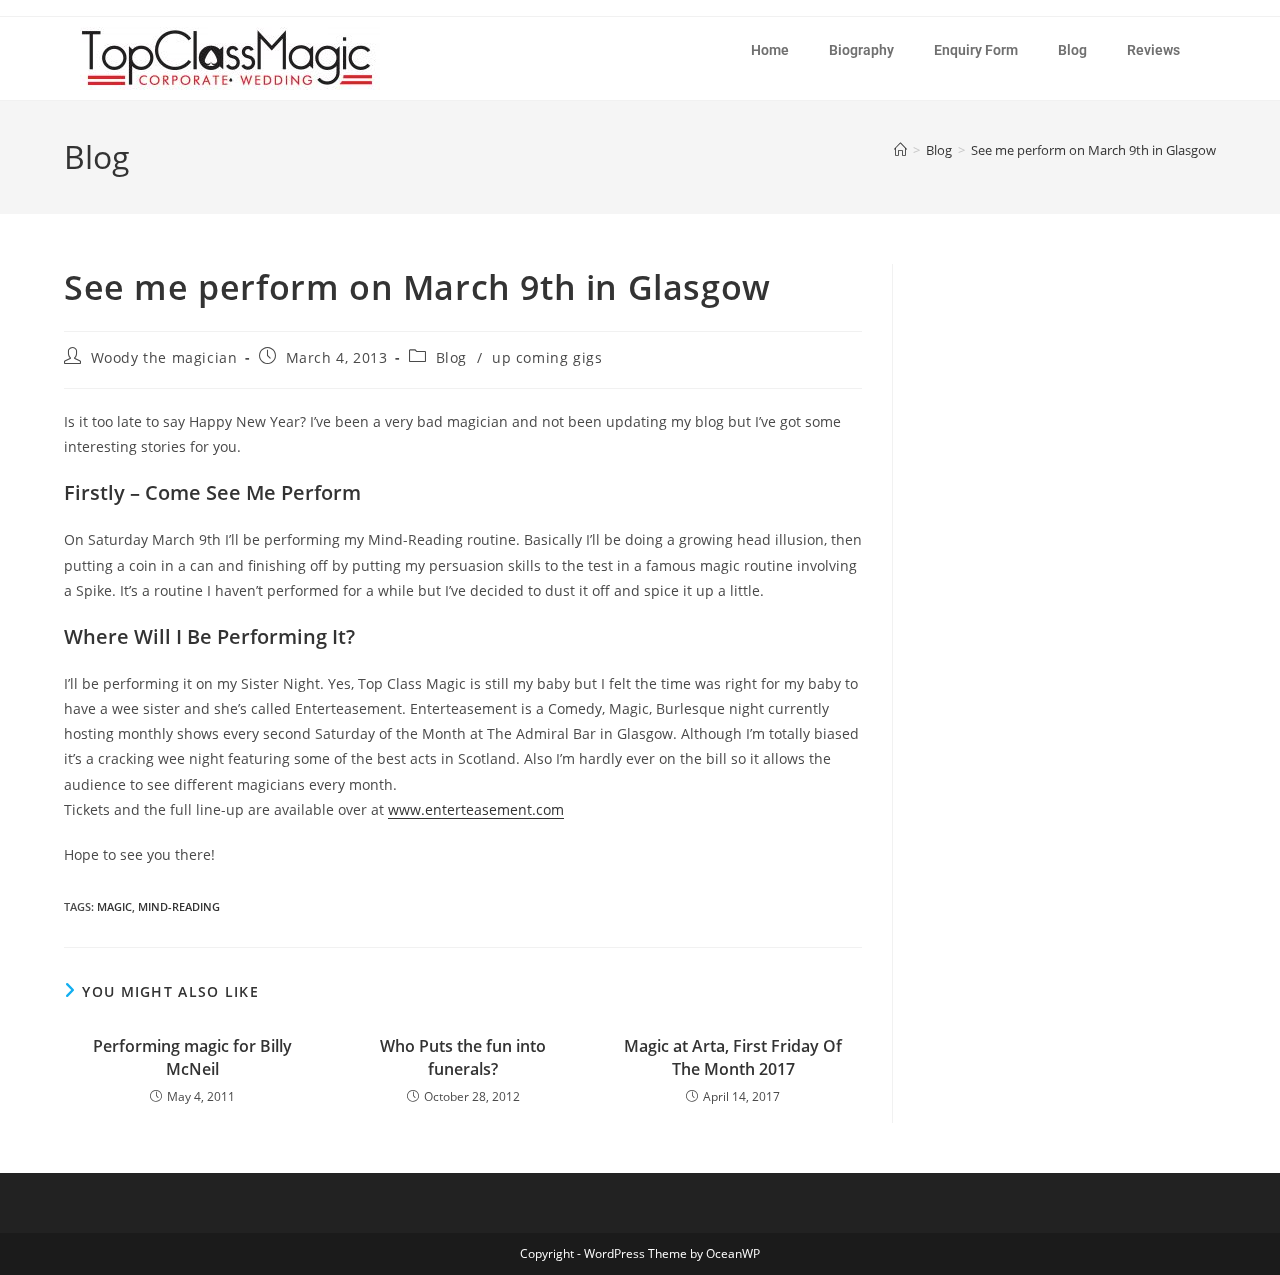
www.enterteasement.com (476, 809)
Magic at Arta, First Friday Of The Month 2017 (733, 1057)
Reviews (1153, 50)
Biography (861, 50)
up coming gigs (547, 357)
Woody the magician (164, 357)
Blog (1072, 50)
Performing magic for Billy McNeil (192, 1057)
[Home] (900, 150)
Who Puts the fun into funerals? (463, 1057)
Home (770, 50)
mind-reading (179, 906)
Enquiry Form (976, 50)
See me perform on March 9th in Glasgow (1093, 150)
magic (114, 906)
